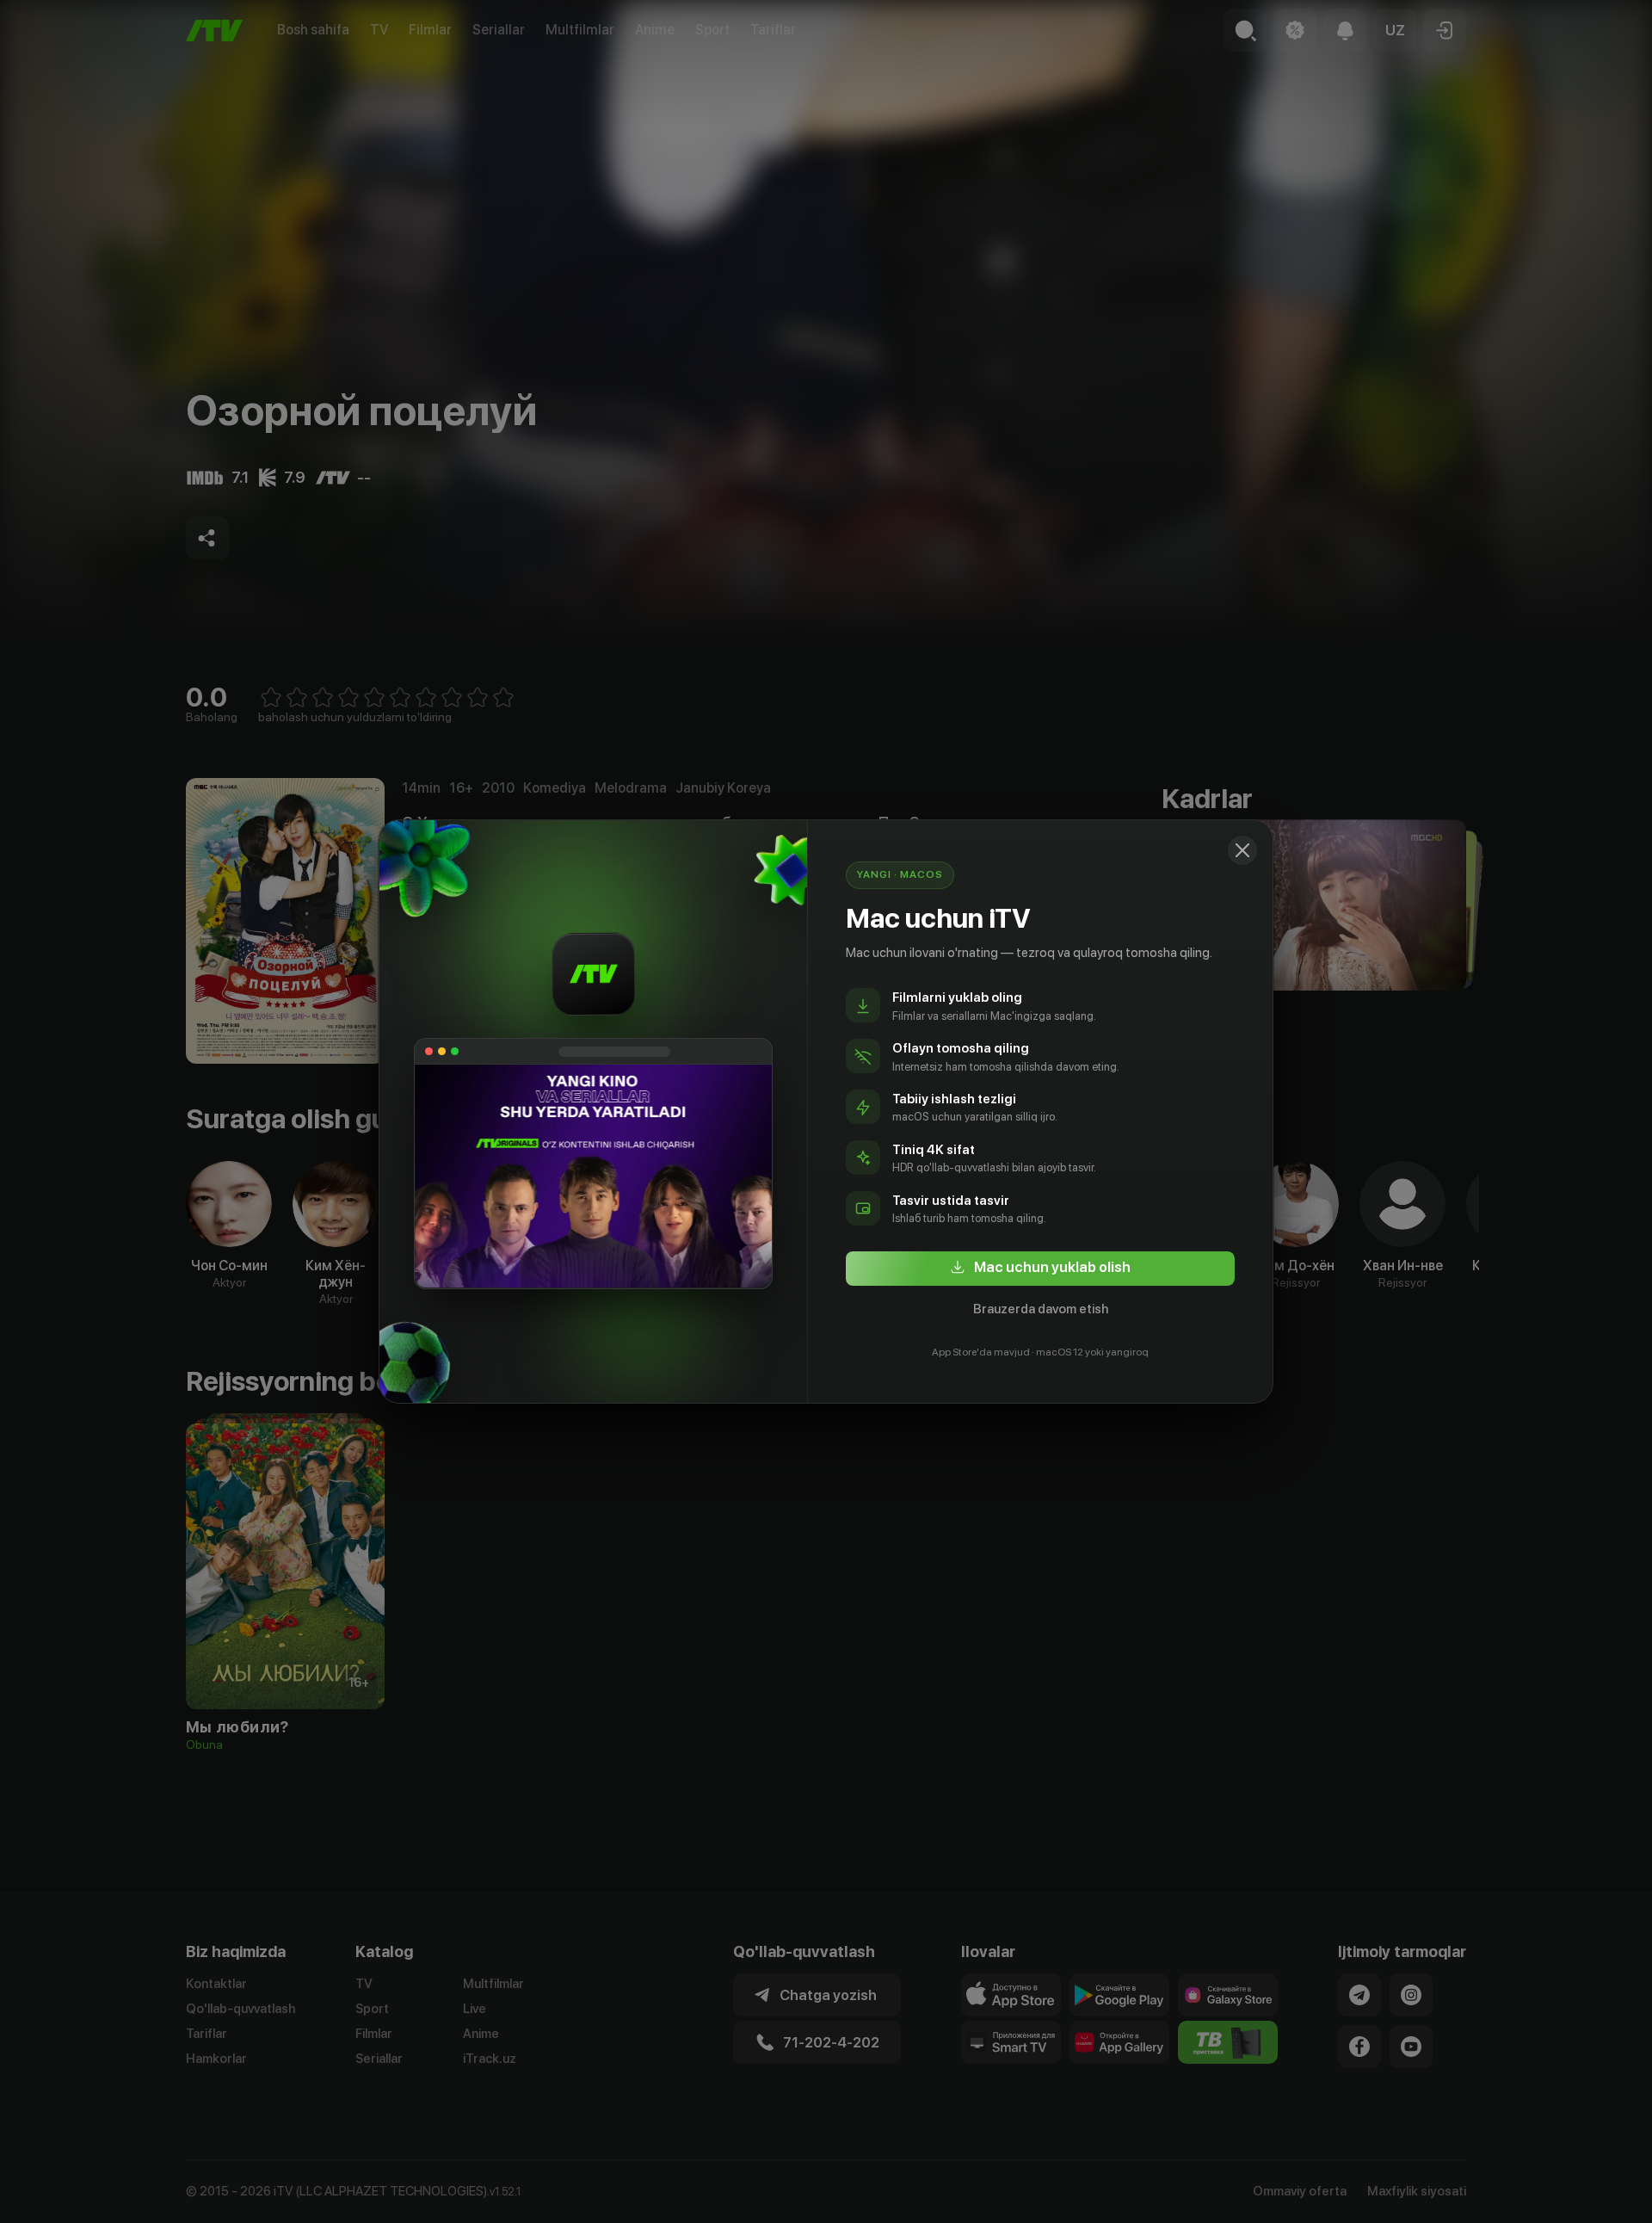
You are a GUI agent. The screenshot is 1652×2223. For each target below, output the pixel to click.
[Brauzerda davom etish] (1242, 850)
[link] (1040, 1269)
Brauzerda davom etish (1041, 1309)
